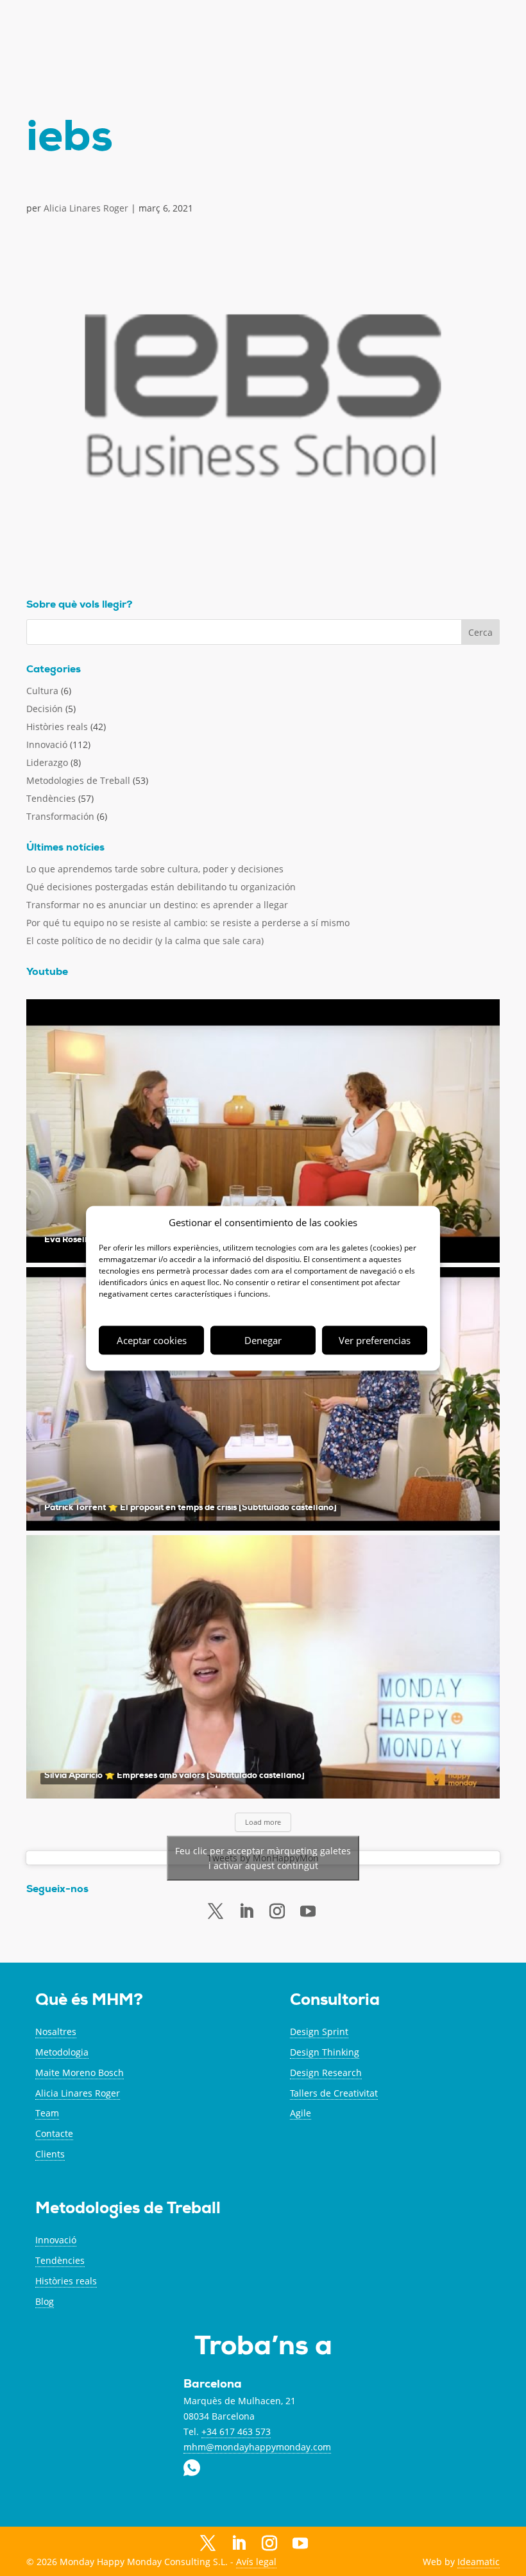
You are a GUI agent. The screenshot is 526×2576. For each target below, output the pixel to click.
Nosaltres (56, 2032)
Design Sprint (319, 2032)
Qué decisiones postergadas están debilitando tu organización (161, 887)
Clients (50, 2154)
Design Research (326, 2073)
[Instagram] (269, 2544)
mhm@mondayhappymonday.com (257, 2447)
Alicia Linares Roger (86, 208)
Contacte (54, 2133)
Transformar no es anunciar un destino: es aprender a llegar (157, 905)
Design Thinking (325, 2052)
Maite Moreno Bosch (80, 2073)
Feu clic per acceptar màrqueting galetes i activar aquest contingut (263, 1858)
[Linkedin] (246, 1911)
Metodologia (62, 2052)
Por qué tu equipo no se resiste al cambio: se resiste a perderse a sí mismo (188, 923)
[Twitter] (216, 1911)
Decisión (45, 709)
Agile (301, 2113)
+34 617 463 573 (236, 2431)
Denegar (263, 1340)
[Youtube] (308, 1912)
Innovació (47, 744)
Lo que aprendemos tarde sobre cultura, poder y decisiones (155, 869)
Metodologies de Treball (78, 780)
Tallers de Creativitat (334, 2093)
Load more (263, 1822)
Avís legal (256, 2562)
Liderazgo (47, 762)
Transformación (60, 816)
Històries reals (57, 727)
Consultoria (335, 2001)
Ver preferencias (375, 1340)
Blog (45, 2301)
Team (47, 2113)
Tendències (51, 798)
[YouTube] (300, 2545)
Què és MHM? (89, 2001)
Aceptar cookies (152, 1340)
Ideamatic (479, 2562)
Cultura (42, 691)
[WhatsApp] (331, 2543)
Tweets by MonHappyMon (263, 1858)
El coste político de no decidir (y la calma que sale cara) (145, 941)
